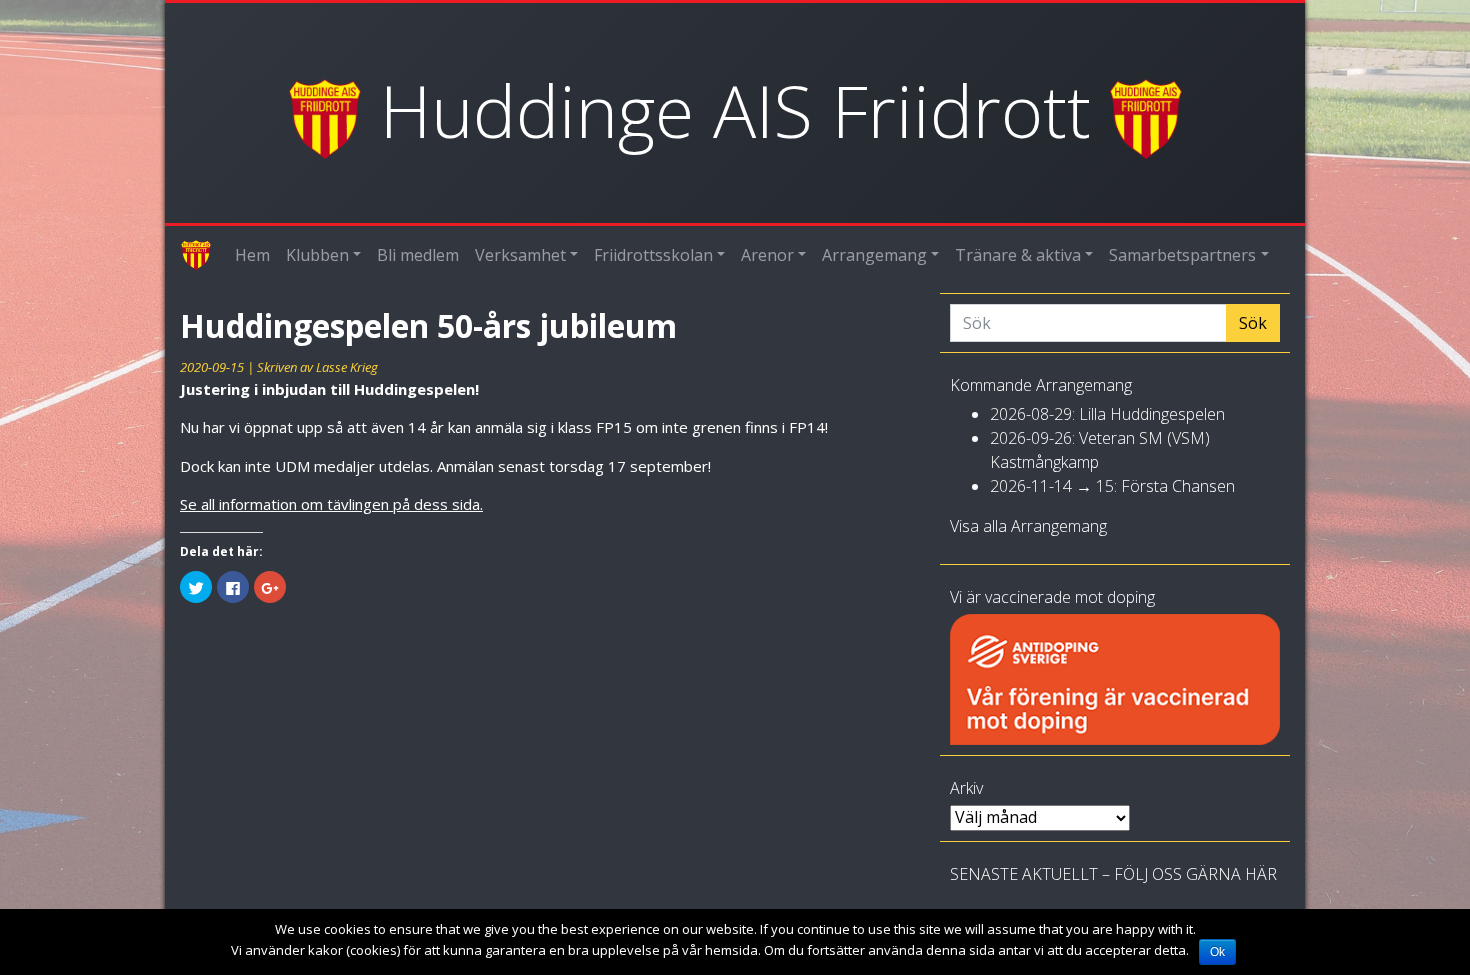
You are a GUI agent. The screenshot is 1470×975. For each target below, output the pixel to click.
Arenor (767, 255)
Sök (1253, 323)
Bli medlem (418, 255)
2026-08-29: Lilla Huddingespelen (1107, 414)
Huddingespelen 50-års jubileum (428, 325)
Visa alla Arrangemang (1028, 526)
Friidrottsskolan (653, 255)
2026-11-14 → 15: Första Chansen (1112, 486)
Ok (1217, 952)
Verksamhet (520, 255)
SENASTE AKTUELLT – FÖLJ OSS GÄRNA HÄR (1113, 874)
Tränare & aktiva (1018, 255)
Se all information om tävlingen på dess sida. (331, 504)
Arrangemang (874, 255)
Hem (252, 255)
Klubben (317, 255)
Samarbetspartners (1182, 255)
